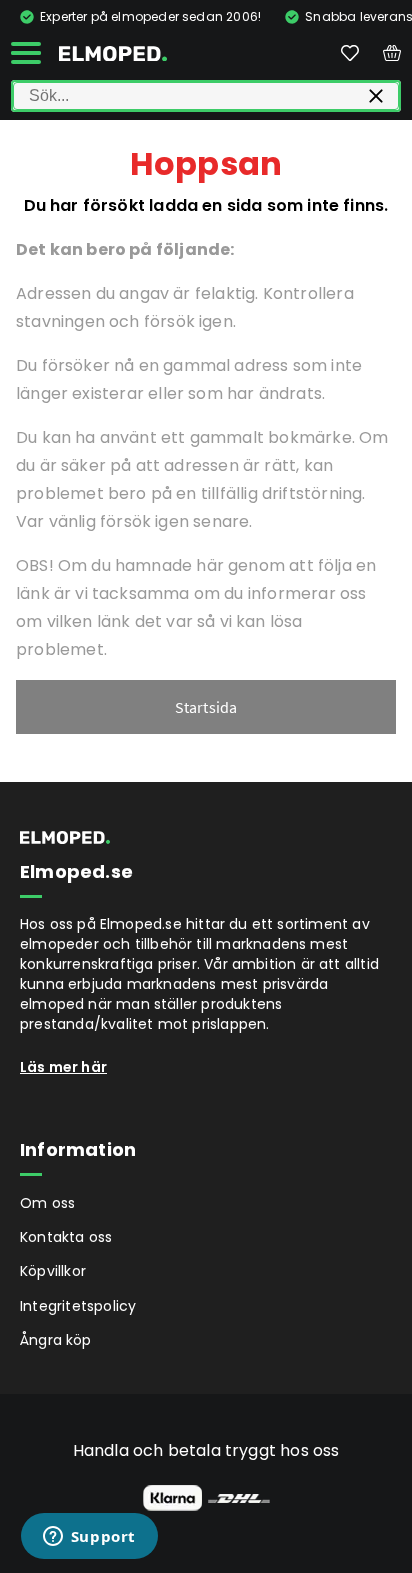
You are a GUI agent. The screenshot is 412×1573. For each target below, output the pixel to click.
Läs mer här (63, 1067)
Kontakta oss (66, 1237)
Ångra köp (56, 1340)
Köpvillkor (53, 1271)
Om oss (47, 1203)
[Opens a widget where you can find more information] (89, 1538)
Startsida (206, 707)
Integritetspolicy (78, 1306)
